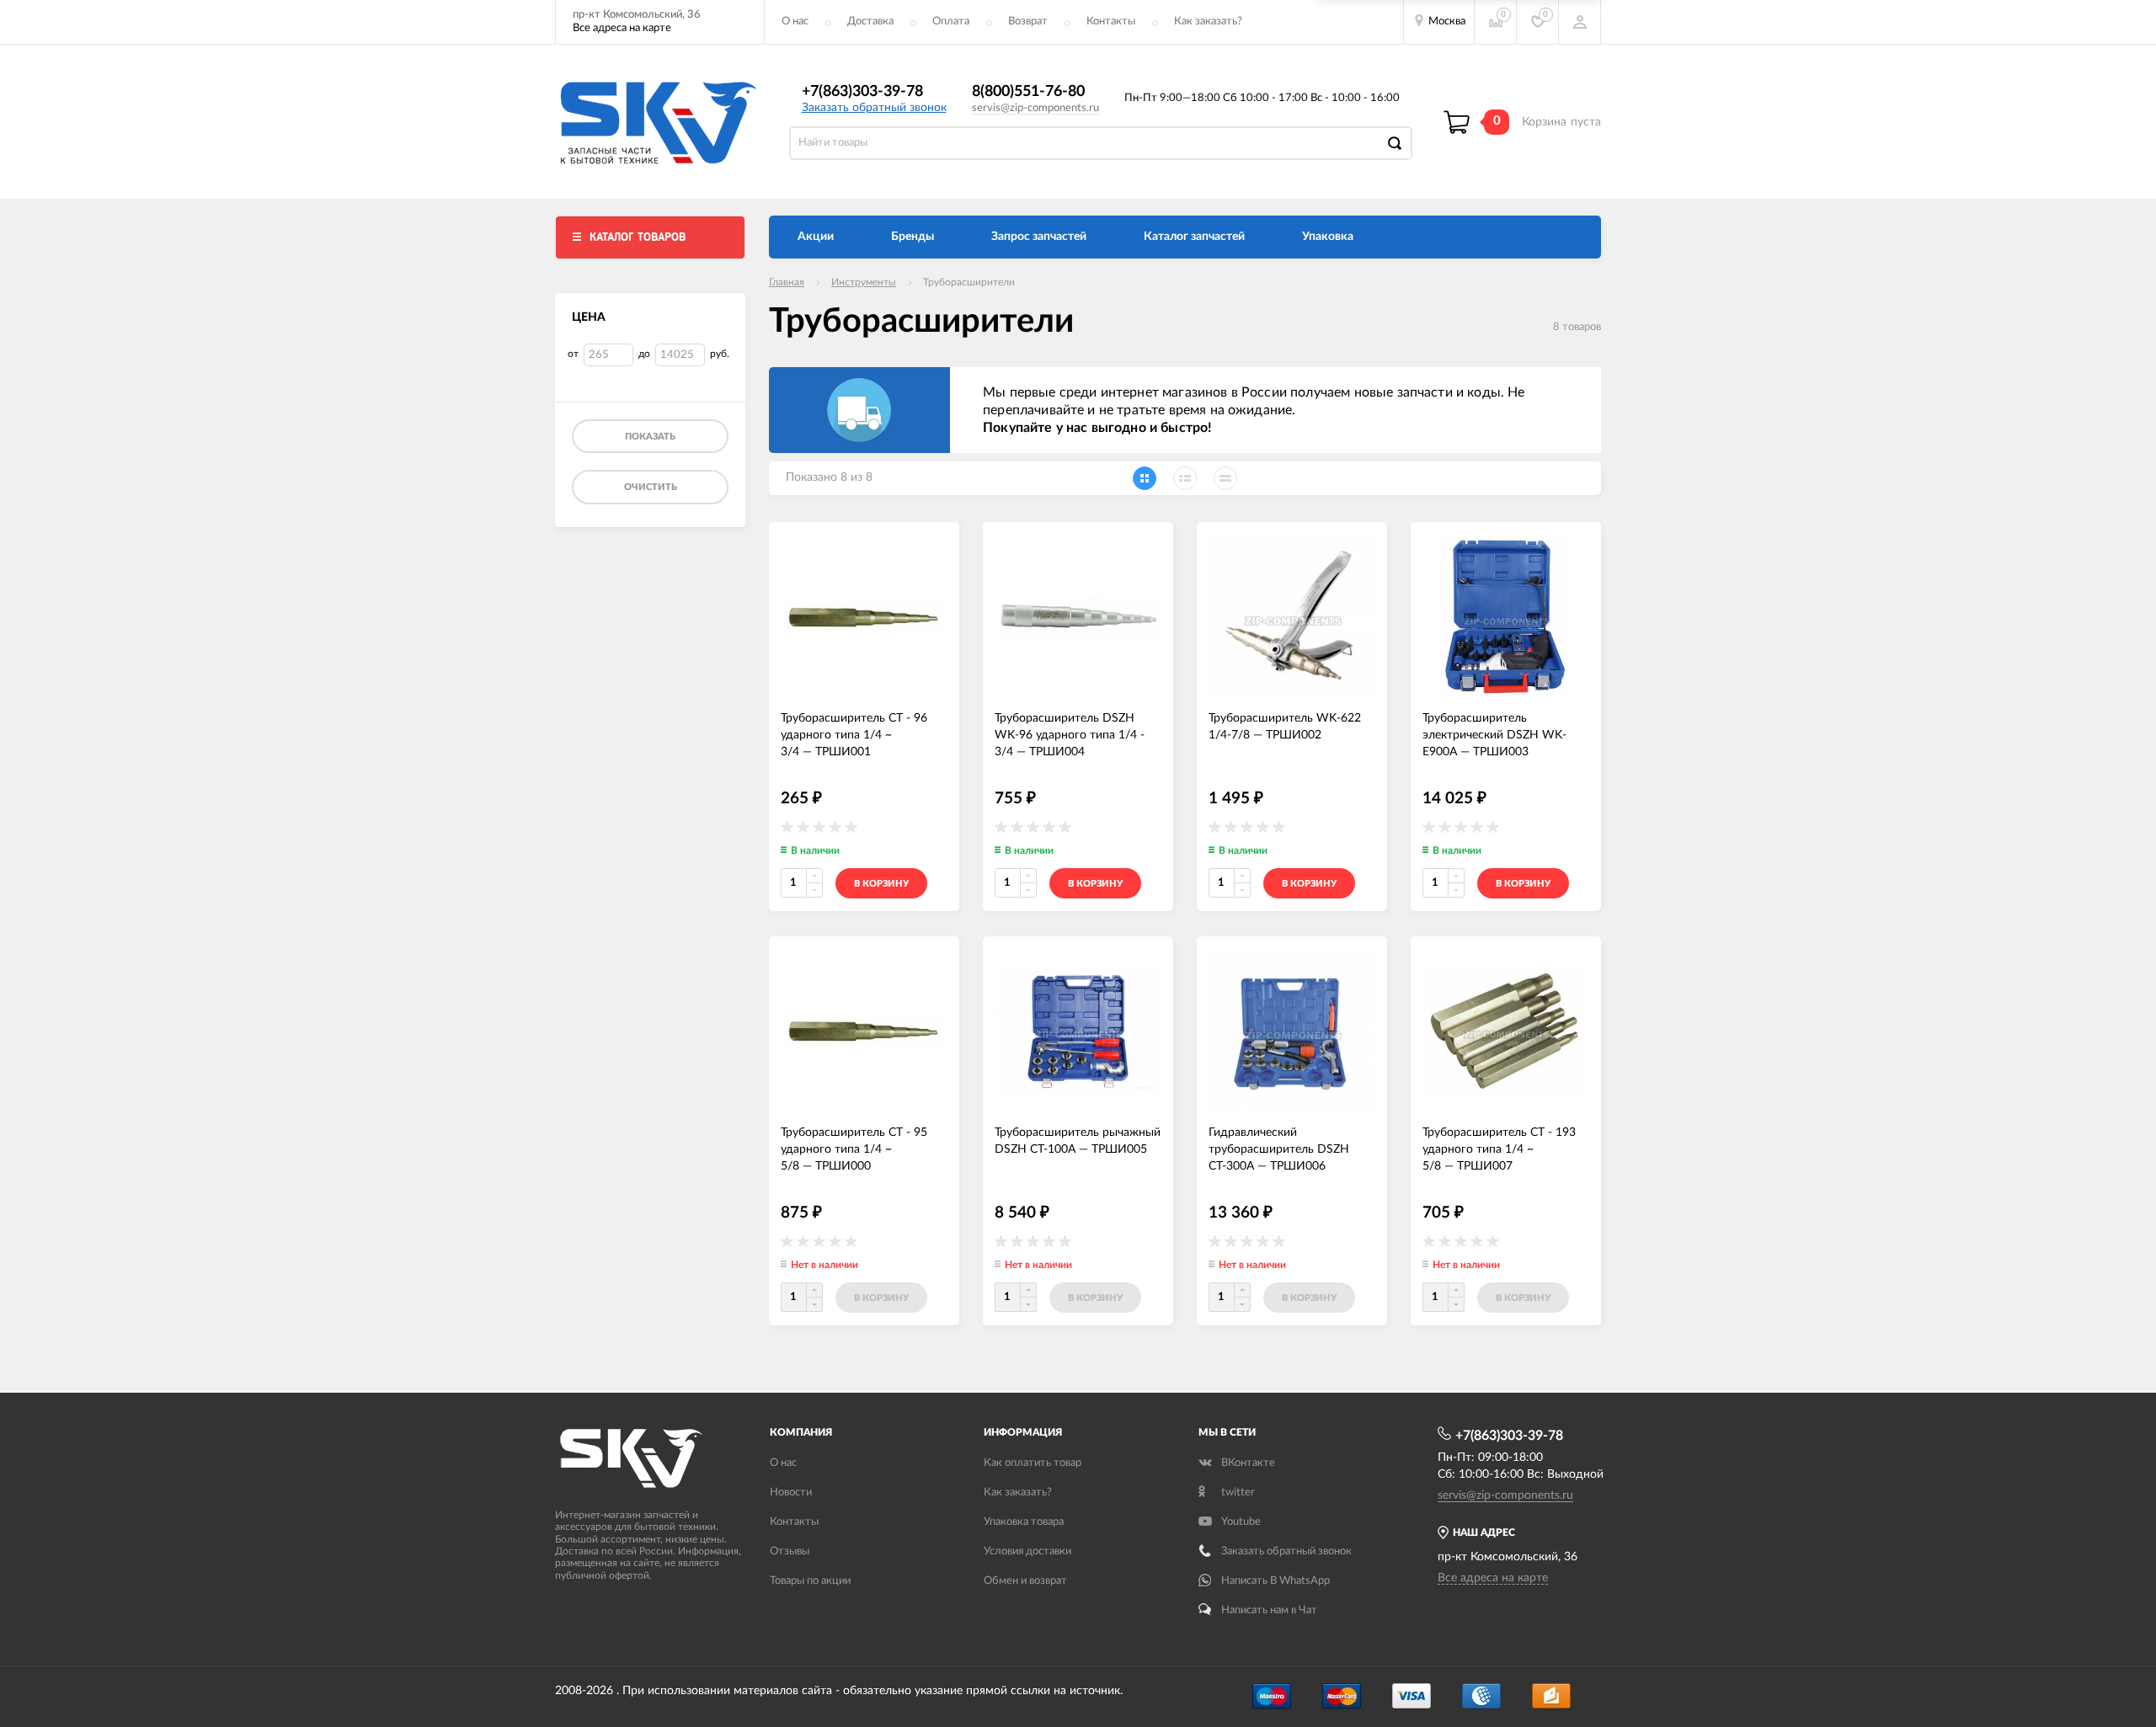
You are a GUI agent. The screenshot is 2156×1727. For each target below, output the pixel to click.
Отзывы (790, 1551)
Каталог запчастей (1194, 237)
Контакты (1111, 21)
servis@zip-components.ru (1035, 108)
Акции (816, 237)
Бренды (913, 237)
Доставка (870, 21)
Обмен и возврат (1025, 1581)
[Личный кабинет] (1580, 22)
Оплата (951, 21)
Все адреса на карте (622, 28)
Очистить (651, 487)
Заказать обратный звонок (874, 108)
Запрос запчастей (1039, 237)
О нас (795, 21)
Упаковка (1328, 237)
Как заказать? (1208, 21)
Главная (787, 282)
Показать (650, 437)
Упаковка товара (1024, 1522)
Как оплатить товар (1033, 1463)
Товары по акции (810, 1581)
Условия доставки (1027, 1551)
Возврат (1028, 21)
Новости (791, 1492)
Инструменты (864, 282)
